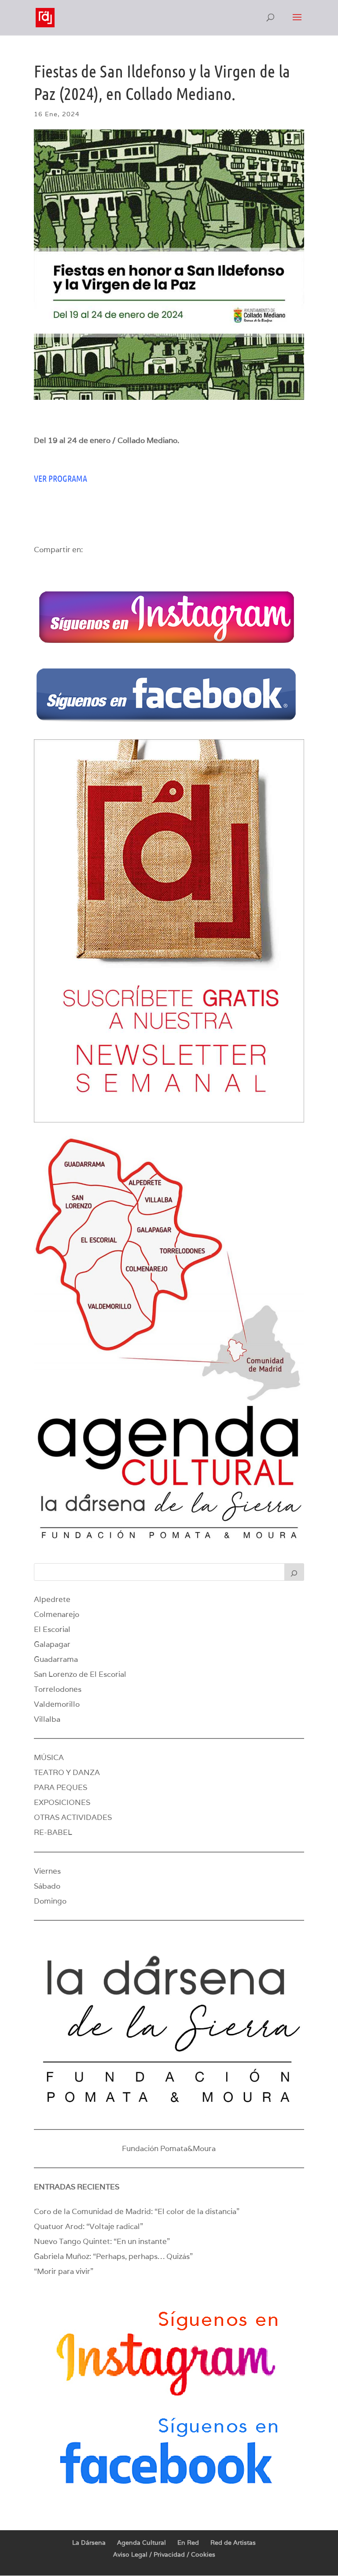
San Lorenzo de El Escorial (80, 1674)
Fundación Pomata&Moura (169, 2148)
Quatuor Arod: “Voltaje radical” (88, 2226)
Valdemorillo (57, 1704)
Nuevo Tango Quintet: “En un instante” (102, 2241)
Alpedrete (52, 1599)
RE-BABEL (53, 1832)
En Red (188, 2543)
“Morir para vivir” (64, 2271)
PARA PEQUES (61, 1787)
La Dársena (89, 2543)
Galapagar (52, 1644)
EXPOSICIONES (62, 1802)
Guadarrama (56, 1659)
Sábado (47, 1886)
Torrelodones (58, 1689)
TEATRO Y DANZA (67, 1772)
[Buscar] (294, 1572)
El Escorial (52, 1629)
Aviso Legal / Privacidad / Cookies (164, 2554)
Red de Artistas (233, 2543)
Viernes (47, 1871)
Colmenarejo (57, 1614)
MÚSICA (49, 1757)
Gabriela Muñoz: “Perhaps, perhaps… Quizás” (113, 2256)
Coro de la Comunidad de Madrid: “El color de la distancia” (137, 2211)
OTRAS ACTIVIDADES (73, 1817)
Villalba (47, 1719)
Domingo (50, 1901)
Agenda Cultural (141, 2543)
